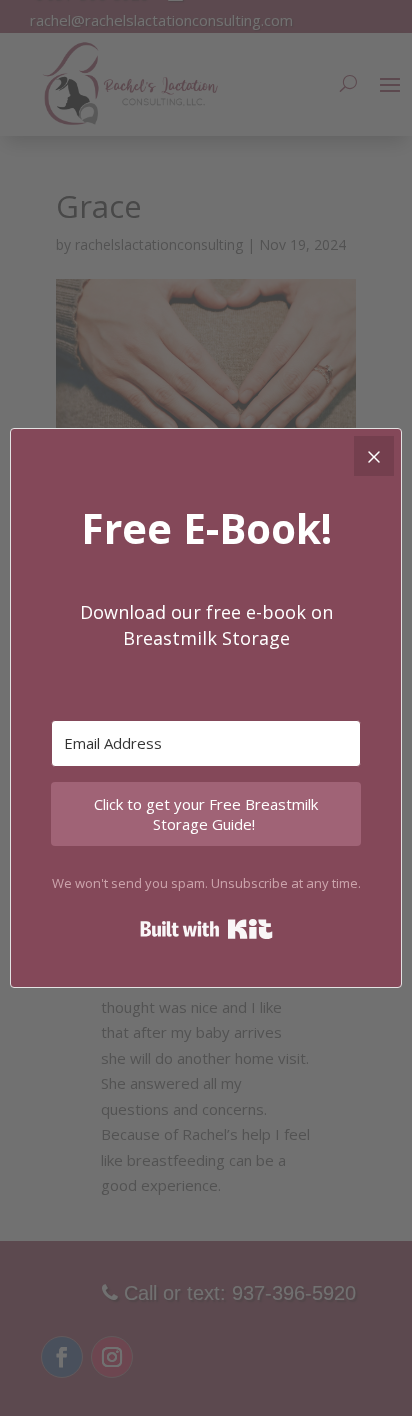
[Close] (374, 456)
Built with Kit (206, 929)
